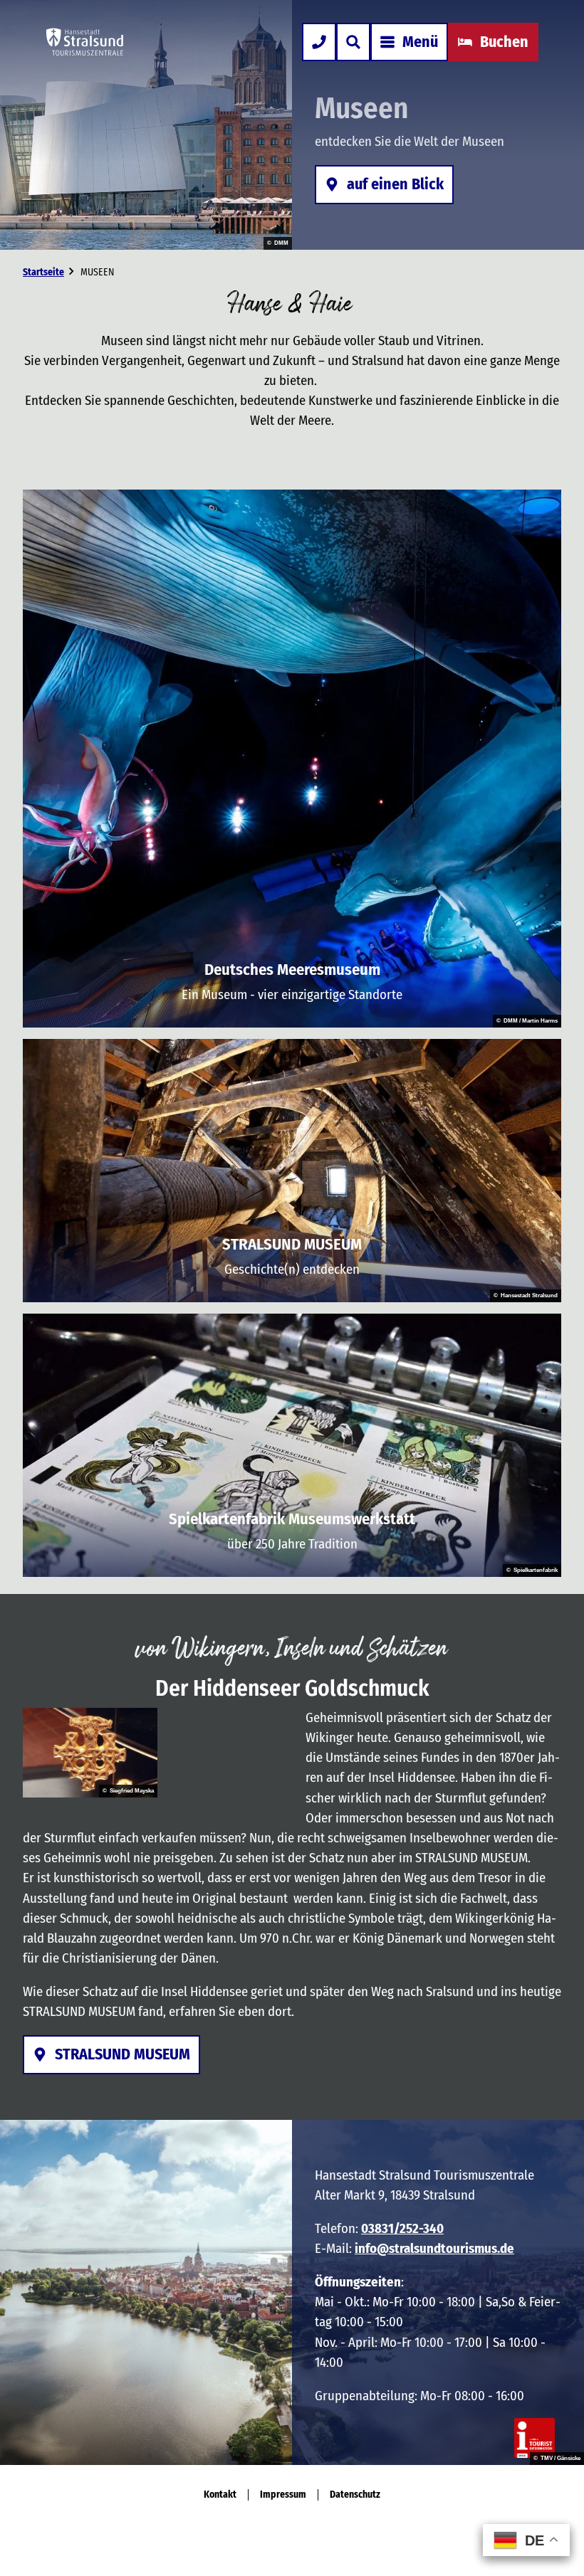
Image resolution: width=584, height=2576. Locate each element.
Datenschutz (355, 2495)
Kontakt (220, 2495)
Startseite (43, 272)
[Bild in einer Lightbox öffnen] (90, 1753)
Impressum (283, 2495)
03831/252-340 (402, 2228)
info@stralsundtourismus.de (434, 2248)
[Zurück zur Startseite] (85, 42)
